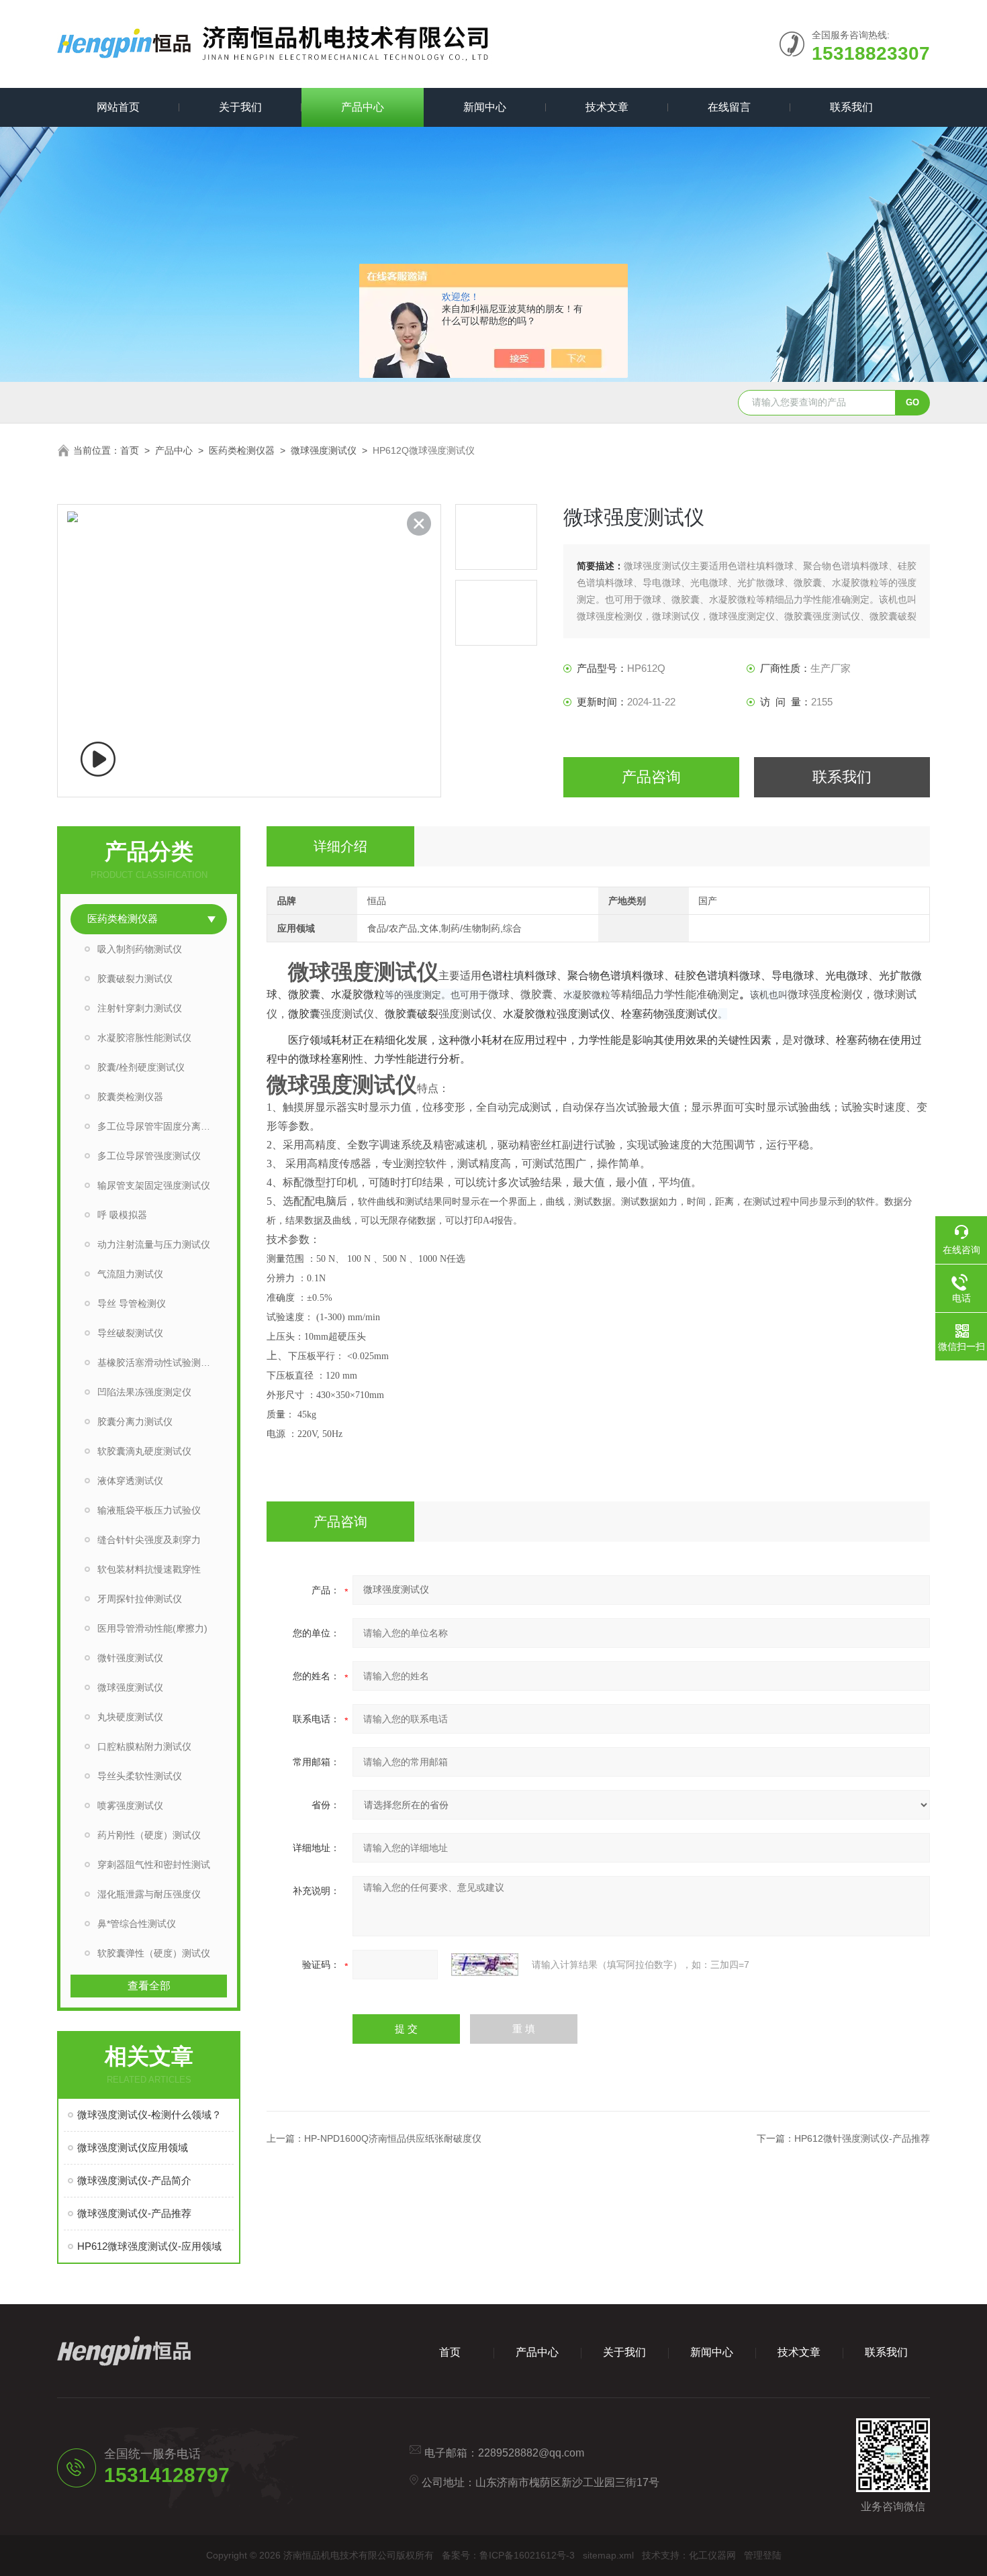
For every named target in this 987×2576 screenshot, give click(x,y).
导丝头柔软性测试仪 (140, 1776)
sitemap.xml (608, 2555)
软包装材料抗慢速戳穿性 (149, 1569)
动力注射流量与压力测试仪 (154, 1244)
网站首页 (118, 107)
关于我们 (240, 107)
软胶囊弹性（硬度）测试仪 (154, 1953)
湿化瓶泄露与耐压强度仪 (149, 1894)
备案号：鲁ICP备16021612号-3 (508, 2555)
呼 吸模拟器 (122, 1215)
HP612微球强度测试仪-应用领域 (149, 2246)
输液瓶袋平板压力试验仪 (149, 1510)
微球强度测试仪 (324, 450)
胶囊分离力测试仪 (135, 1422)
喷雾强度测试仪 (130, 1805)
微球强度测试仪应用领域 (133, 2147)
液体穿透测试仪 (130, 1481)
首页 (130, 450)
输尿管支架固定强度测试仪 (154, 1185)
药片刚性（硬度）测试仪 (149, 1835)
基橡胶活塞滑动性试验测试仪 (158, 1363)
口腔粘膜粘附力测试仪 (144, 1746)
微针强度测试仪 (130, 1658)
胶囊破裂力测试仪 (135, 979)
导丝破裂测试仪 (130, 1333)
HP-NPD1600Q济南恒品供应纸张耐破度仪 (393, 2138)
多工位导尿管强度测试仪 (149, 1156)
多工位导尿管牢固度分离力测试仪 (162, 1126)
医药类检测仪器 (242, 450)
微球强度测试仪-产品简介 (134, 2180)
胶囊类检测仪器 (130, 1097)
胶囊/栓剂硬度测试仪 (141, 1067)
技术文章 (607, 107)
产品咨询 (651, 777)
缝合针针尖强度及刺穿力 (149, 1540)
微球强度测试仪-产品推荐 (134, 2213)
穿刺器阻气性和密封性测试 (154, 1865)
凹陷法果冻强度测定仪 (144, 1392)
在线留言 (729, 107)
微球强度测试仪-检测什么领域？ (149, 2115)
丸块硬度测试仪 (130, 1717)
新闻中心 (485, 107)
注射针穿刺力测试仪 (140, 1008)
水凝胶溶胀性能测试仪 (144, 1038)
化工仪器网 (712, 2555)
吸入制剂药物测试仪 (140, 949)
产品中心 (363, 107)
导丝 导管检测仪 (132, 1303)
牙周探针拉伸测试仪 (140, 1599)
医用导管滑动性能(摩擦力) (152, 1628)
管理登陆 (763, 2555)
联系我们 (851, 107)
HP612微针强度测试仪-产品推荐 (862, 2138)
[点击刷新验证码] (485, 1965)
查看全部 (149, 1986)
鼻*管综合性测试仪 (137, 1924)
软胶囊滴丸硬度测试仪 (144, 1451)
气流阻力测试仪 (130, 1274)
